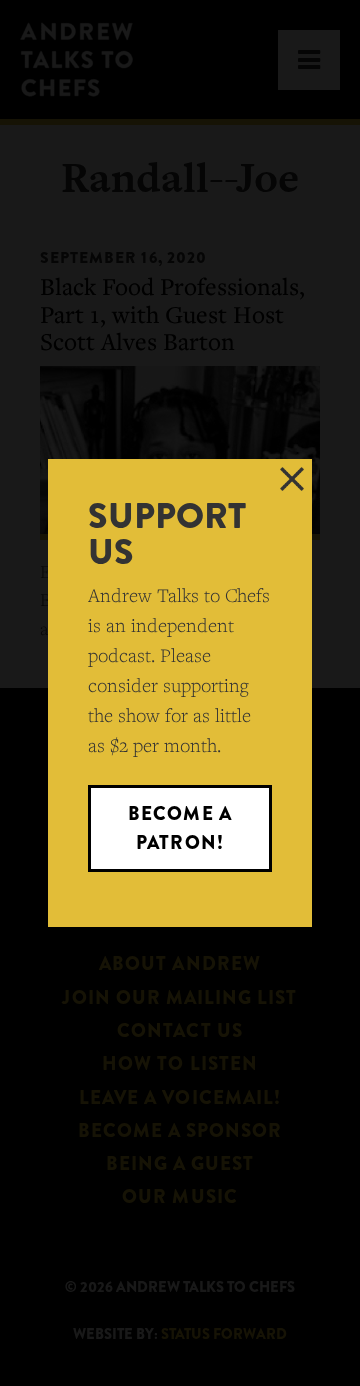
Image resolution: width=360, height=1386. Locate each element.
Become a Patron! (179, 827)
